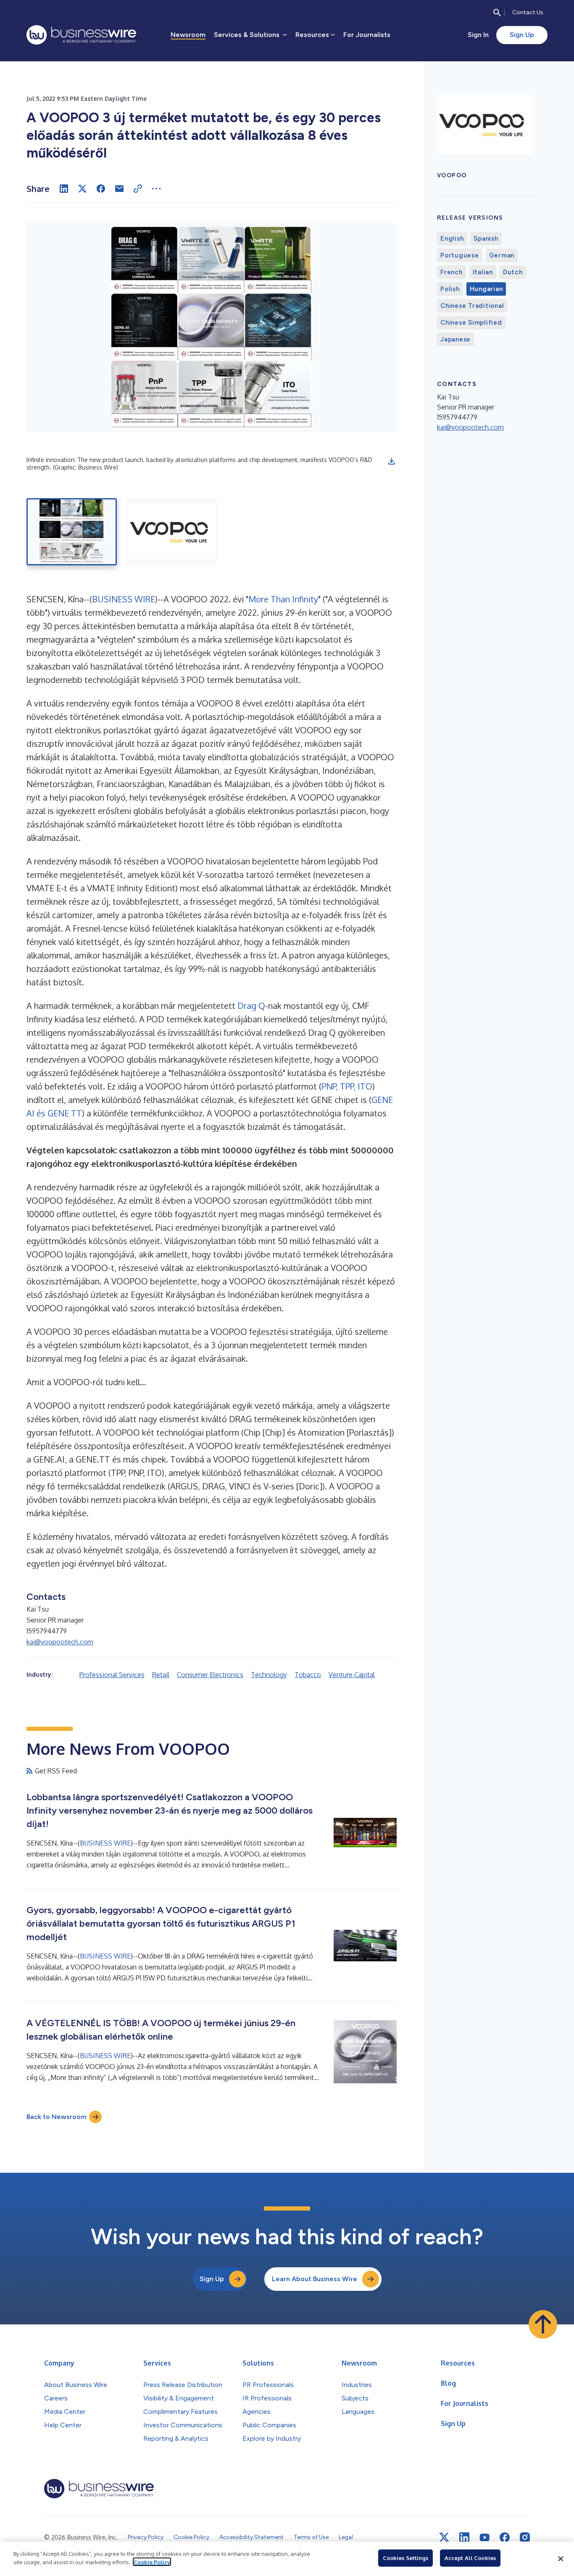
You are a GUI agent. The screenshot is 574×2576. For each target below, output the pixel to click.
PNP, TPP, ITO (347, 1086)
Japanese (456, 339)
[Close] (561, 2559)
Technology (269, 1675)
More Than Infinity (283, 599)
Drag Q (251, 1006)
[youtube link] (484, 2538)
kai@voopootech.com (60, 1642)
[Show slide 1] (72, 532)
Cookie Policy (152, 2562)
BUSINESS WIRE (124, 599)
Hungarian (486, 289)
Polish (450, 289)
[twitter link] (444, 2537)
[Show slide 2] (172, 532)
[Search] (497, 13)
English (452, 239)
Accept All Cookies (470, 2558)
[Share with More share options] (156, 189)
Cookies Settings (405, 2558)
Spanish (486, 239)
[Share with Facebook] (101, 189)
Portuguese (460, 255)
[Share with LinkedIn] (64, 189)
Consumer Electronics (210, 1675)
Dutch (513, 272)
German (502, 255)
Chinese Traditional (472, 306)
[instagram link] (525, 2537)
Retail (161, 1675)
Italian (483, 272)
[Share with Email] (119, 189)
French (452, 272)
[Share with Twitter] (82, 189)
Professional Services (112, 1675)
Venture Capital (352, 1675)
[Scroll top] (543, 2324)
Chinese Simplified (471, 323)
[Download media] (392, 461)
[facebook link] (505, 2537)
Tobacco (308, 1675)
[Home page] (81, 35)
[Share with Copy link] (138, 189)
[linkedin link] (464, 2537)
